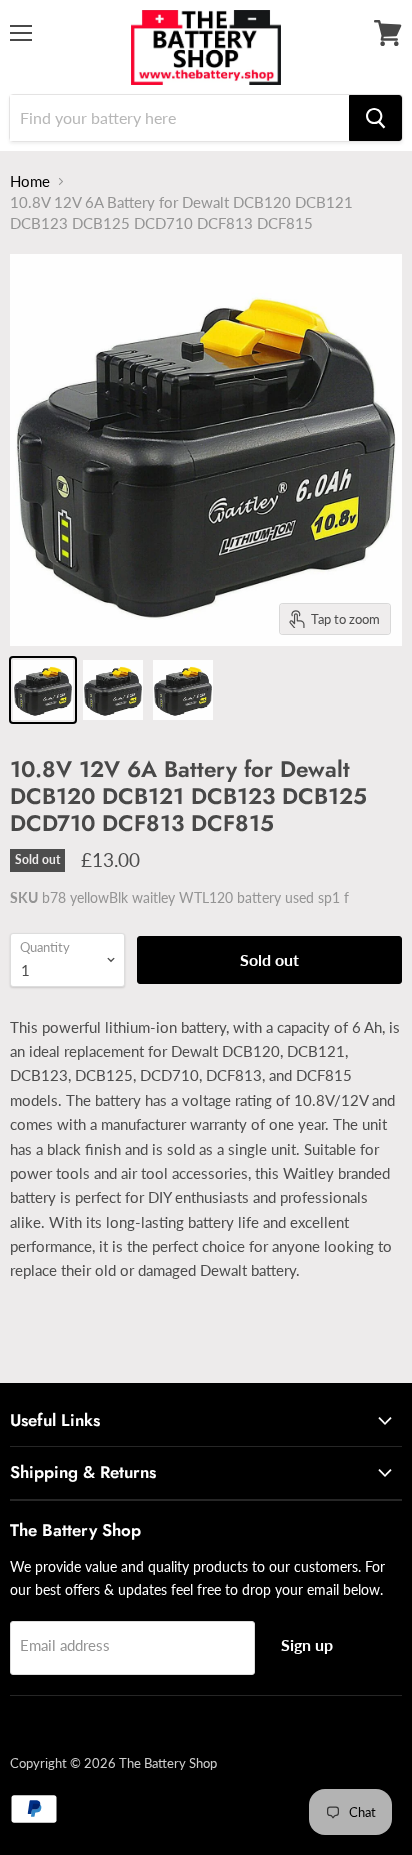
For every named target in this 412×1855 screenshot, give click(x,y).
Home (30, 181)
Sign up (307, 1644)
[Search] (375, 118)
